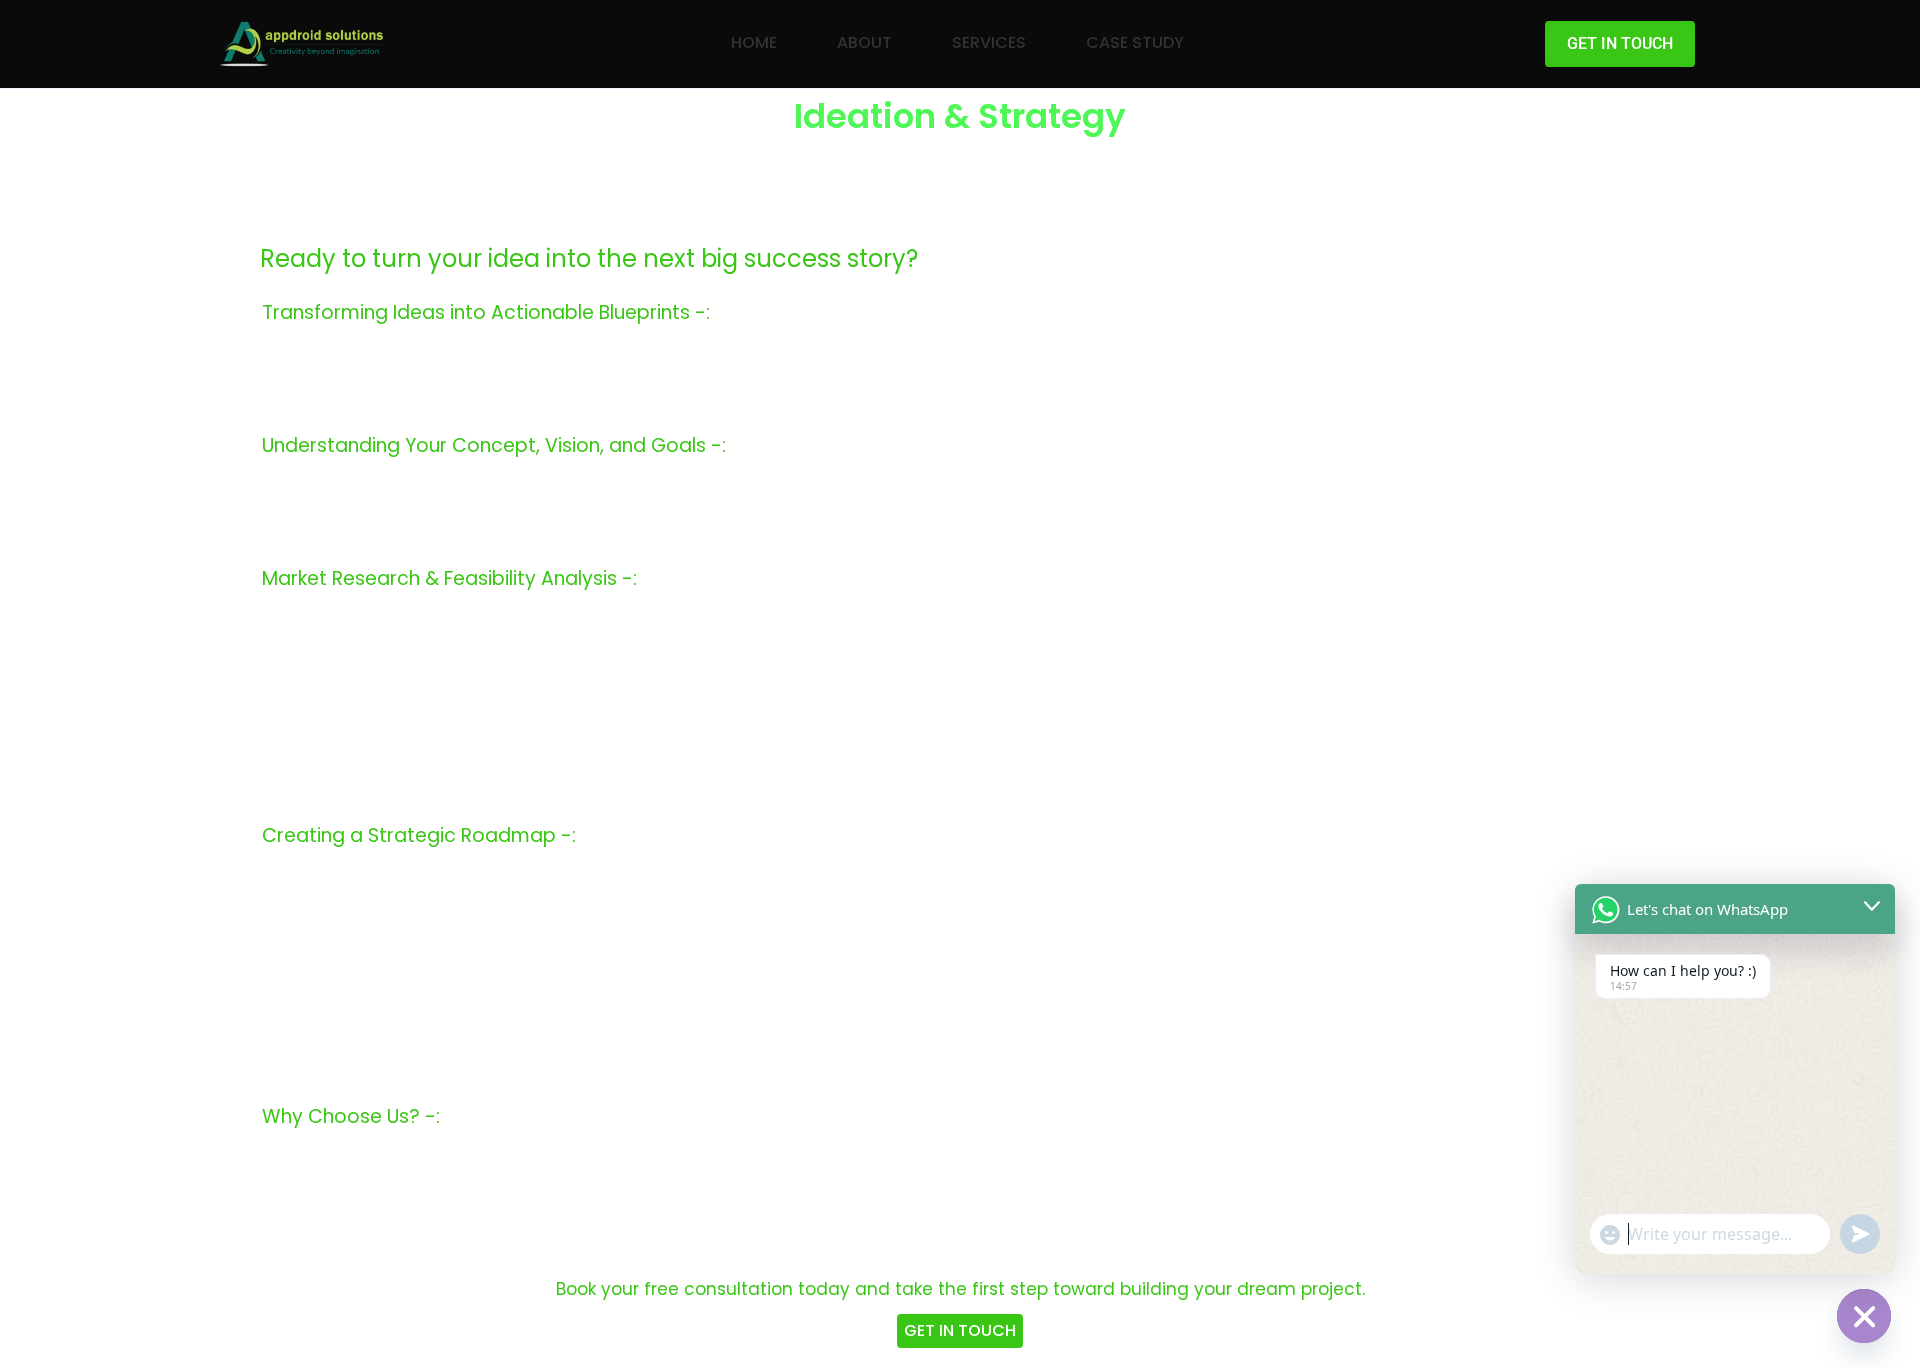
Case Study (1135, 42)
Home (754, 42)
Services (989, 42)
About (864, 42)
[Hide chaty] (1864, 1316)
